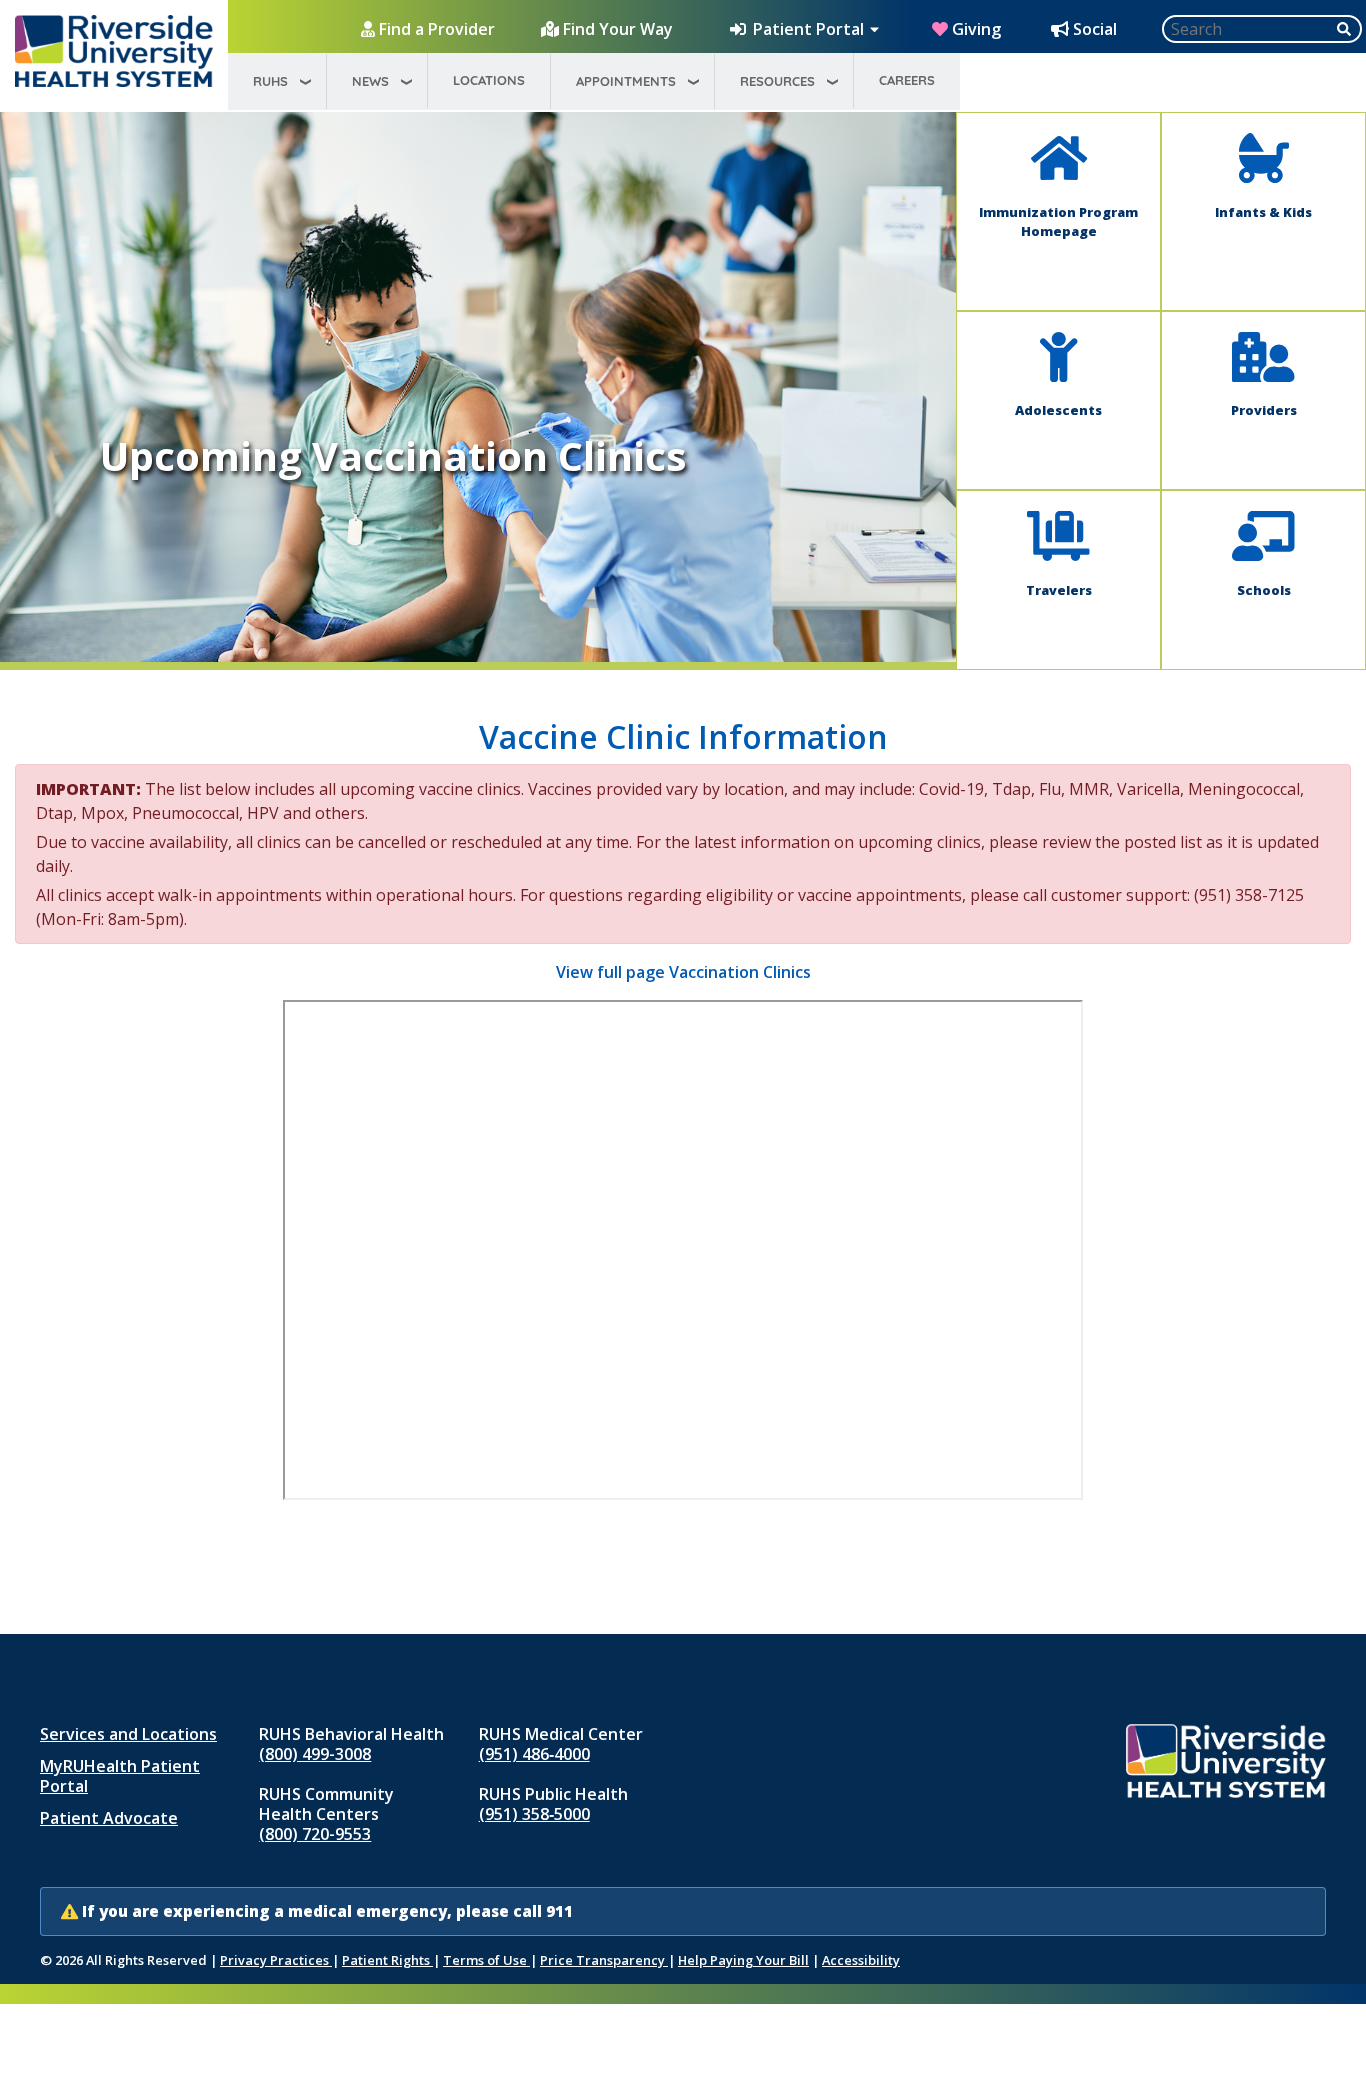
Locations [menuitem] (489, 80)
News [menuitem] (370, 81)
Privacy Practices (276, 1960)
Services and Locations (128, 1734)
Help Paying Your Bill (743, 1960)
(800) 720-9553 (315, 1834)
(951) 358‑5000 (534, 1814)
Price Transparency (604, 1960)
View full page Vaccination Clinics (683, 972)
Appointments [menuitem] (626, 81)
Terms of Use (486, 1960)
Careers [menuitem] (907, 80)
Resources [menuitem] (777, 81)
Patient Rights (387, 1960)
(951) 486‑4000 (534, 1754)
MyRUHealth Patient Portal (120, 1776)
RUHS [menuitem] (270, 81)
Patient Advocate (109, 1818)
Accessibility (861, 1960)
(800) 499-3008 (315, 1754)
